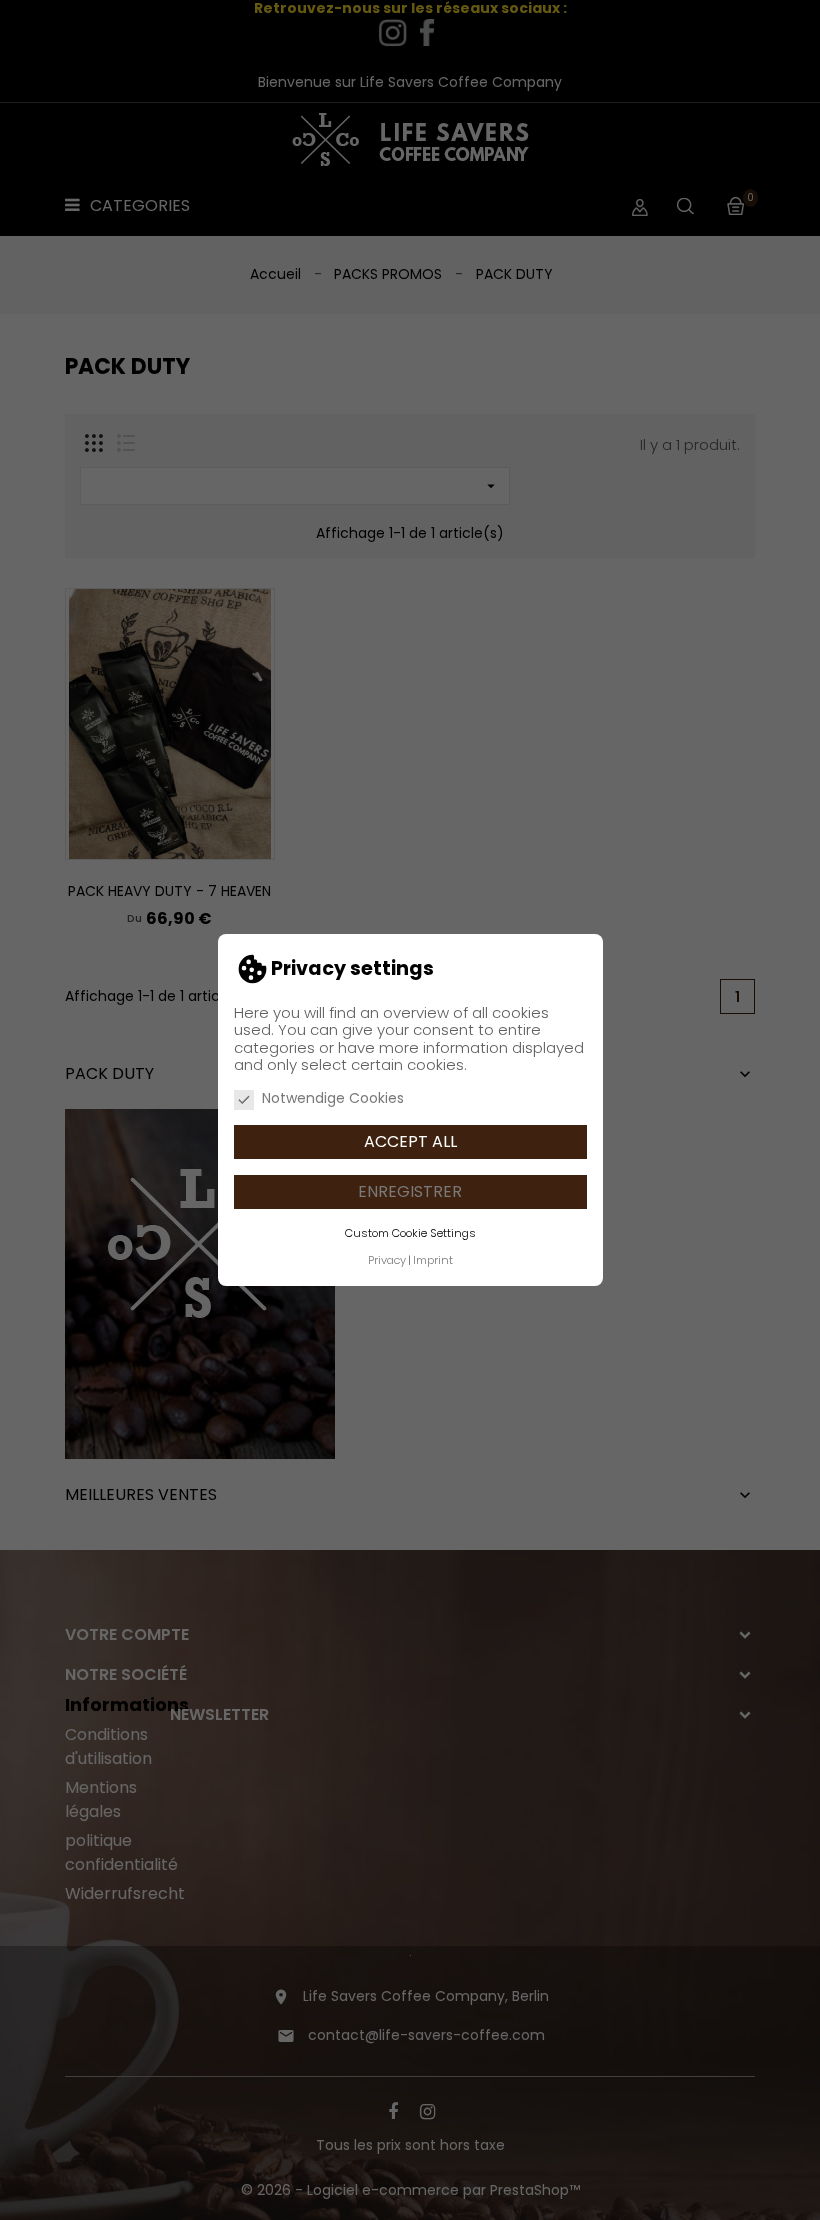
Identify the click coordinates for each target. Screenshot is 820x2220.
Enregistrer (410, 1191)
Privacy (387, 1260)
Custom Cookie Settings (410, 1233)
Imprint (433, 1260)
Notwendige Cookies (333, 1099)
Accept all (410, 1141)
